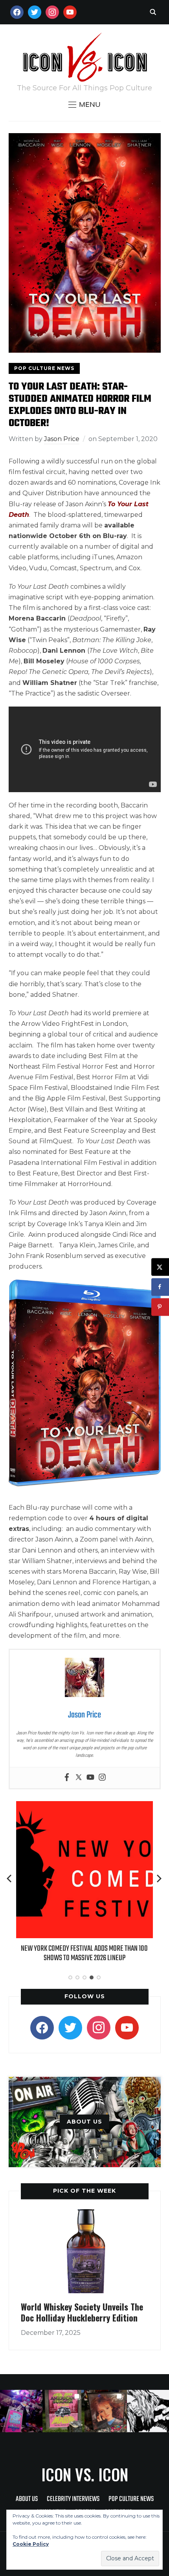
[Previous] (10, 1878)
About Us (27, 2499)
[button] (84, 104)
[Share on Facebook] (160, 1287)
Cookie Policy (31, 2544)
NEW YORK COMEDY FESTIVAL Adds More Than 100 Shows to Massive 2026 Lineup (84, 1953)
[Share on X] (160, 1267)
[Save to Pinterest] (160, 1307)
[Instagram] (102, 1778)
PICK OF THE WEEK (84, 2191)
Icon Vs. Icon (85, 2474)
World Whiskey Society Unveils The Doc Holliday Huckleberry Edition (82, 2312)
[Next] (159, 1878)
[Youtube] (90, 1778)
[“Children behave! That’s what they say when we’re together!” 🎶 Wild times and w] (106, 2411)
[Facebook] (67, 1778)
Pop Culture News (44, 368)
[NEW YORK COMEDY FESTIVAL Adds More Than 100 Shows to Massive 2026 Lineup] (84, 1806)
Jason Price (62, 439)
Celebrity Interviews (73, 2499)
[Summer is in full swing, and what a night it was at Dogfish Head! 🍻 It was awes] (64, 2411)
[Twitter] (79, 1778)
